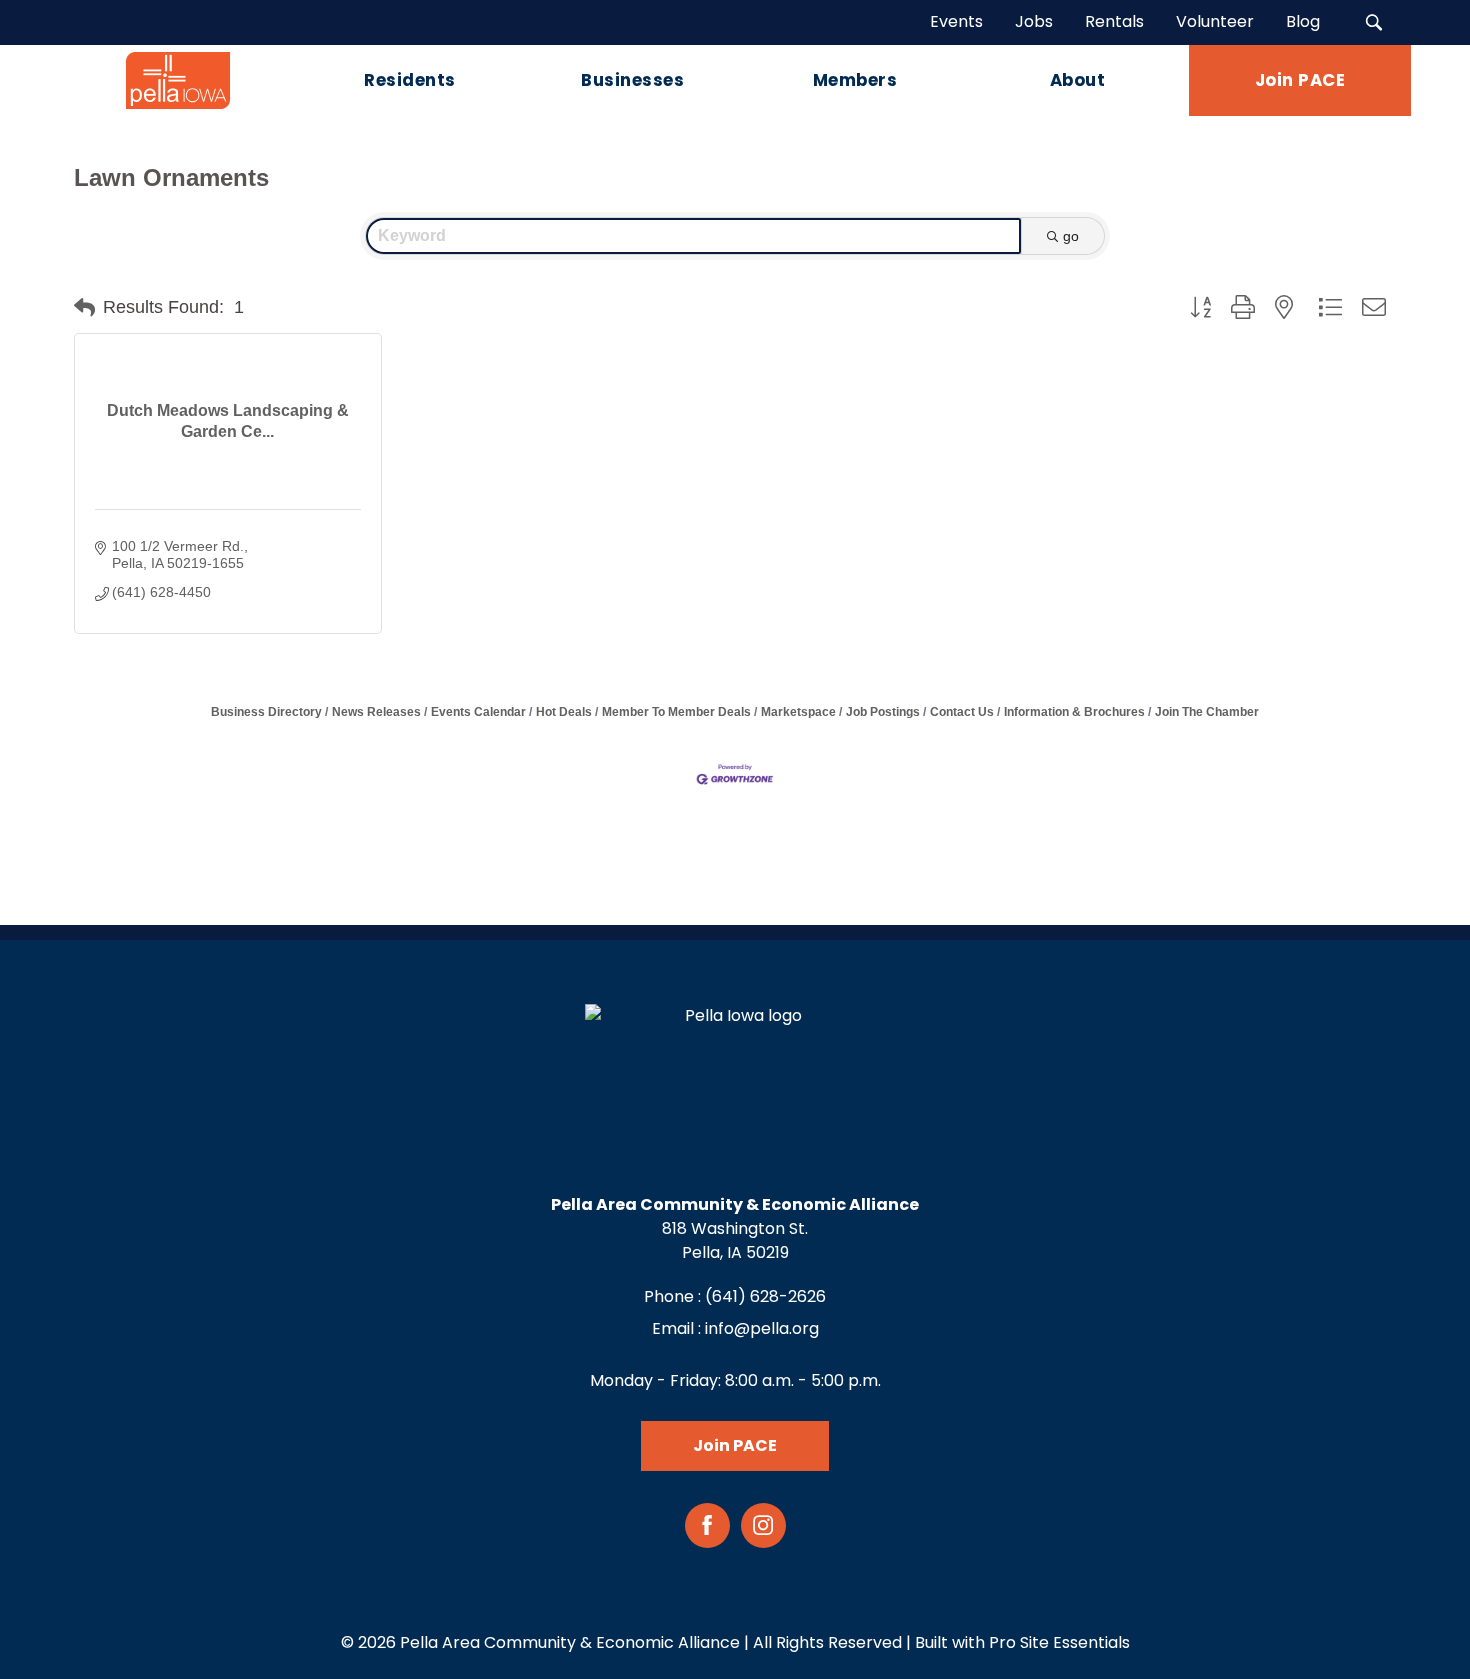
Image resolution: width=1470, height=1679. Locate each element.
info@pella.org (762, 1328)
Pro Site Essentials (1059, 1642)
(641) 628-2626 (765, 1296)
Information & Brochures (1074, 712)
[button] (84, 308)
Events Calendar (478, 712)
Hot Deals (564, 712)
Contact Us (962, 712)
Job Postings (883, 712)
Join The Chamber (1207, 712)
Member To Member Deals (676, 712)
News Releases (376, 712)
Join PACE (735, 1445)
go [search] (1071, 236)
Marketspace (798, 712)
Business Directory (266, 712)
